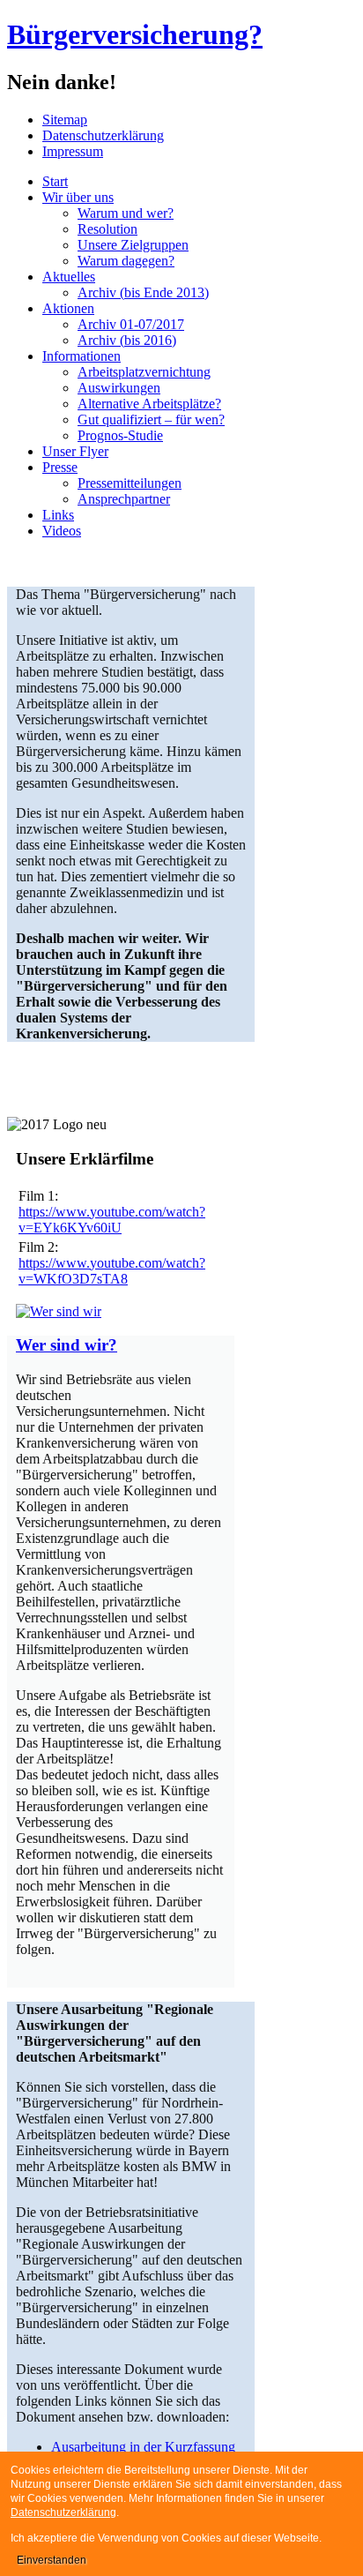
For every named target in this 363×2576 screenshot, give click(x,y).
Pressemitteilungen (130, 483)
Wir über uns (78, 197)
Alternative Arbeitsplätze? (149, 404)
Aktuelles (69, 277)
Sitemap (65, 120)
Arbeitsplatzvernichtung (144, 372)
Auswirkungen (119, 388)
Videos (62, 531)
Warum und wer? (126, 213)
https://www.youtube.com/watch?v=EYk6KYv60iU (112, 1220)
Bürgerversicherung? (135, 34)
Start (55, 181)
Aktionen (68, 308)
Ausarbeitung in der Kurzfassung (143, 2447)
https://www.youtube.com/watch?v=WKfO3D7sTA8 (112, 1271)
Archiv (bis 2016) (127, 340)
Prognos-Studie (120, 435)
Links (58, 515)
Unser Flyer (75, 451)
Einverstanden (52, 2560)
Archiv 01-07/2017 (131, 324)
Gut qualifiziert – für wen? (151, 419)
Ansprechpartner (124, 499)
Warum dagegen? (126, 261)
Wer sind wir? (67, 1345)
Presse (60, 467)
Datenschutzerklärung (103, 135)
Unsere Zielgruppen (133, 245)
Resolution (107, 229)
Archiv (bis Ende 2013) (143, 292)
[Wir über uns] (59, 1311)
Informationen (81, 356)
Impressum (73, 151)
